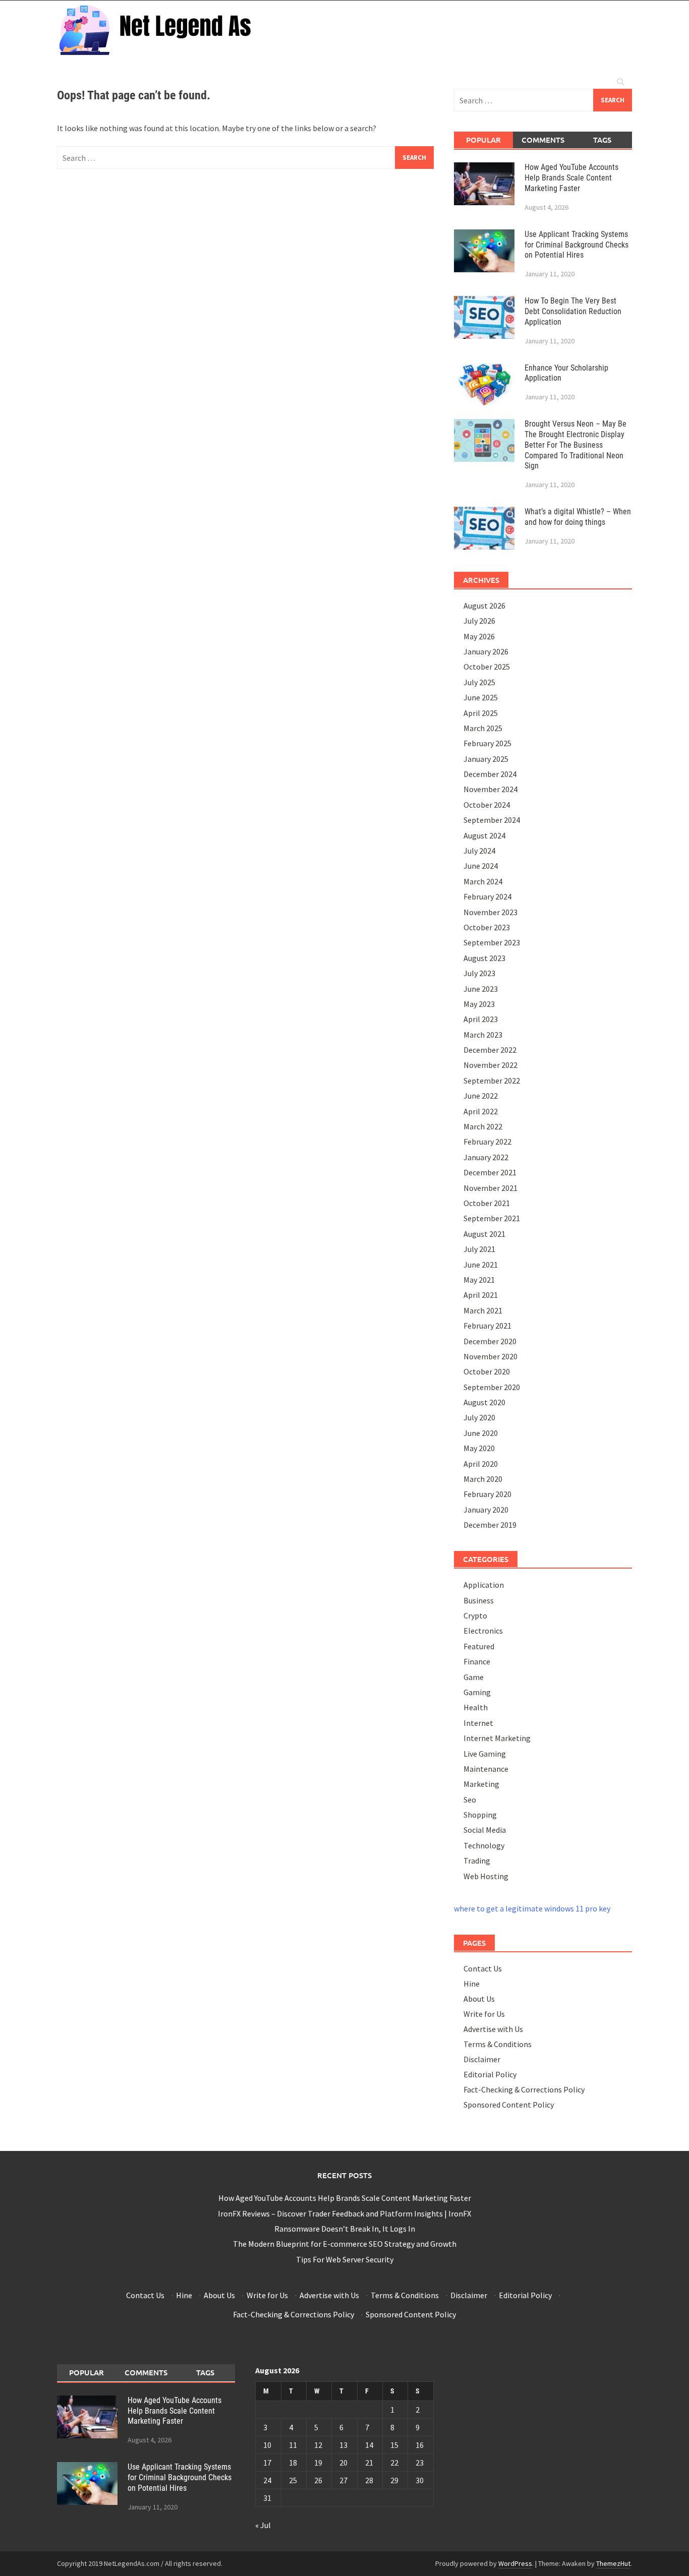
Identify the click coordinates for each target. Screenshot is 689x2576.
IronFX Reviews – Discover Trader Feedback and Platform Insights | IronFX (344, 2213)
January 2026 (486, 651)
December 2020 (490, 1341)
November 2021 (491, 1188)
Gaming (477, 1692)
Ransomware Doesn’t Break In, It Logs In (345, 2229)
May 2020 (479, 1448)
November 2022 (491, 1065)
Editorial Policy (490, 2074)
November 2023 (491, 912)
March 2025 (483, 728)
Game (474, 1677)
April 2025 (481, 713)
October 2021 (487, 1203)
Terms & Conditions (498, 2044)
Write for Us (484, 2014)
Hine (472, 1984)
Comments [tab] (543, 140)
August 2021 (484, 1234)
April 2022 (481, 1111)
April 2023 (481, 1019)
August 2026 (484, 606)
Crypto (475, 1615)
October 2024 (487, 805)
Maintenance (486, 1769)
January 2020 (486, 1510)
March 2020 (483, 1479)
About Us (479, 1999)
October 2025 (487, 667)
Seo (470, 1800)
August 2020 (484, 1402)
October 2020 (487, 1371)
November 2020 (491, 1356)
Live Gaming (485, 1754)
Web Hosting (486, 1876)
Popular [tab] (483, 140)
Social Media (485, 1830)
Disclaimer (482, 2059)
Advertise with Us (493, 2029)
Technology (484, 1845)
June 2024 (481, 866)
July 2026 (479, 621)
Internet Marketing (497, 1738)
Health (476, 1707)
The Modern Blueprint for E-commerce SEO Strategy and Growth (345, 2244)
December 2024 (490, 774)
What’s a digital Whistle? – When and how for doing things (578, 517)
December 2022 (490, 1050)
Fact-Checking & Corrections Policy (524, 2089)
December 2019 (490, 1525)
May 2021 (479, 1280)
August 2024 (484, 835)
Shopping (480, 1815)
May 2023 (479, 1004)
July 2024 (479, 851)
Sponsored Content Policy (509, 2105)
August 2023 (484, 958)
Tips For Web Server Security (345, 2259)
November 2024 (491, 789)
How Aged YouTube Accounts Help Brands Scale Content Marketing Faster (571, 178)
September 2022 (492, 1081)
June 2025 (481, 697)
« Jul (263, 2525)
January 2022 (486, 1157)
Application (484, 1585)
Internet (478, 1723)
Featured (479, 1646)
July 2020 (479, 1417)
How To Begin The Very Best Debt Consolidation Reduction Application (573, 311)
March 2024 (483, 881)
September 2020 (492, 1387)
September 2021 (492, 1218)
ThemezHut (613, 2563)
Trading (477, 1861)
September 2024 (492, 820)
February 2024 (487, 896)
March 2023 (483, 1035)
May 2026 (479, 636)
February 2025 (487, 743)
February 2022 (487, 1142)
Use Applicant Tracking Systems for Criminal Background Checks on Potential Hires (577, 245)
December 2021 (490, 1172)
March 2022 (483, 1126)
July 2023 (479, 973)
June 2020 (481, 1433)
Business (479, 1600)
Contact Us (483, 1968)
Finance (477, 1661)
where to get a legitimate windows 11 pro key (532, 1908)
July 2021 (479, 1249)
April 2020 (481, 1464)
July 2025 (479, 682)
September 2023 (492, 942)
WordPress (515, 2563)
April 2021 (481, 1295)
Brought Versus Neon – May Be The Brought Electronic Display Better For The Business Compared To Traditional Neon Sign (576, 445)
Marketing (481, 1784)
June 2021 (481, 1265)
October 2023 (487, 927)
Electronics (483, 1631)
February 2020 (487, 1494)
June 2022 (481, 1096)
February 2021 (487, 1326)
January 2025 (486, 759)
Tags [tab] (602, 140)
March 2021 (483, 1310)
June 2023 (481, 989)
